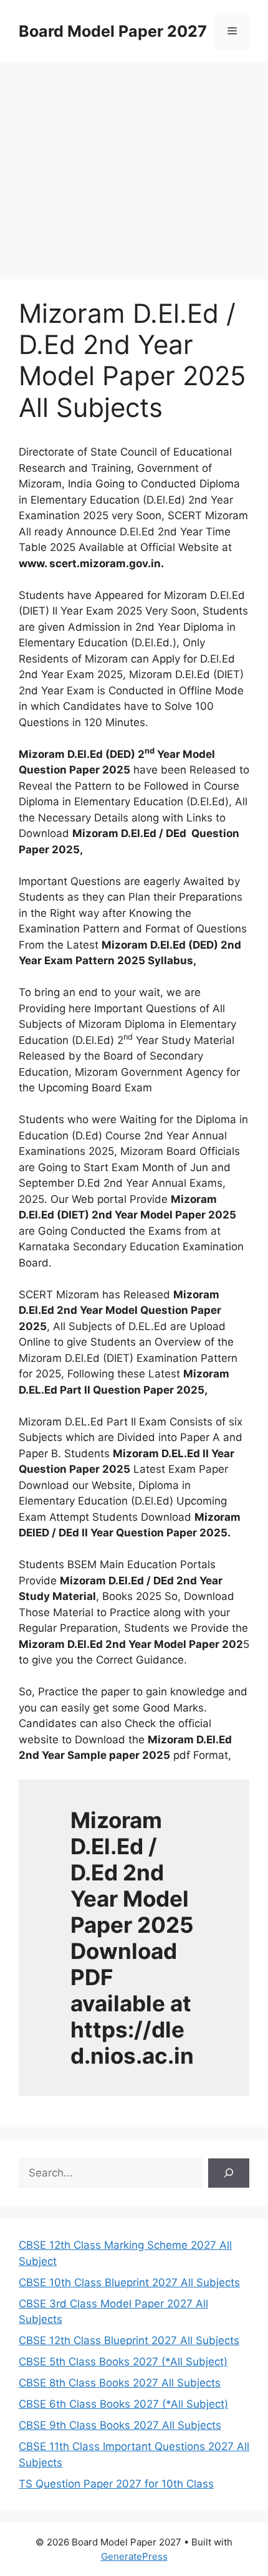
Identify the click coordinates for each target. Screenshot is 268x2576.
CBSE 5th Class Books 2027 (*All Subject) (123, 2362)
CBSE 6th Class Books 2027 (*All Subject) (123, 2404)
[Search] (229, 2173)
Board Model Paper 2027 (113, 31)
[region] (134, 162)
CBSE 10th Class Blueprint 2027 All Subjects (129, 2282)
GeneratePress (134, 2556)
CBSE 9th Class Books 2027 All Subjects (120, 2425)
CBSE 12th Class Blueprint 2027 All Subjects (129, 2340)
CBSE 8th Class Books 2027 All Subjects (120, 2383)
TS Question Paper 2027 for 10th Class (116, 2484)
